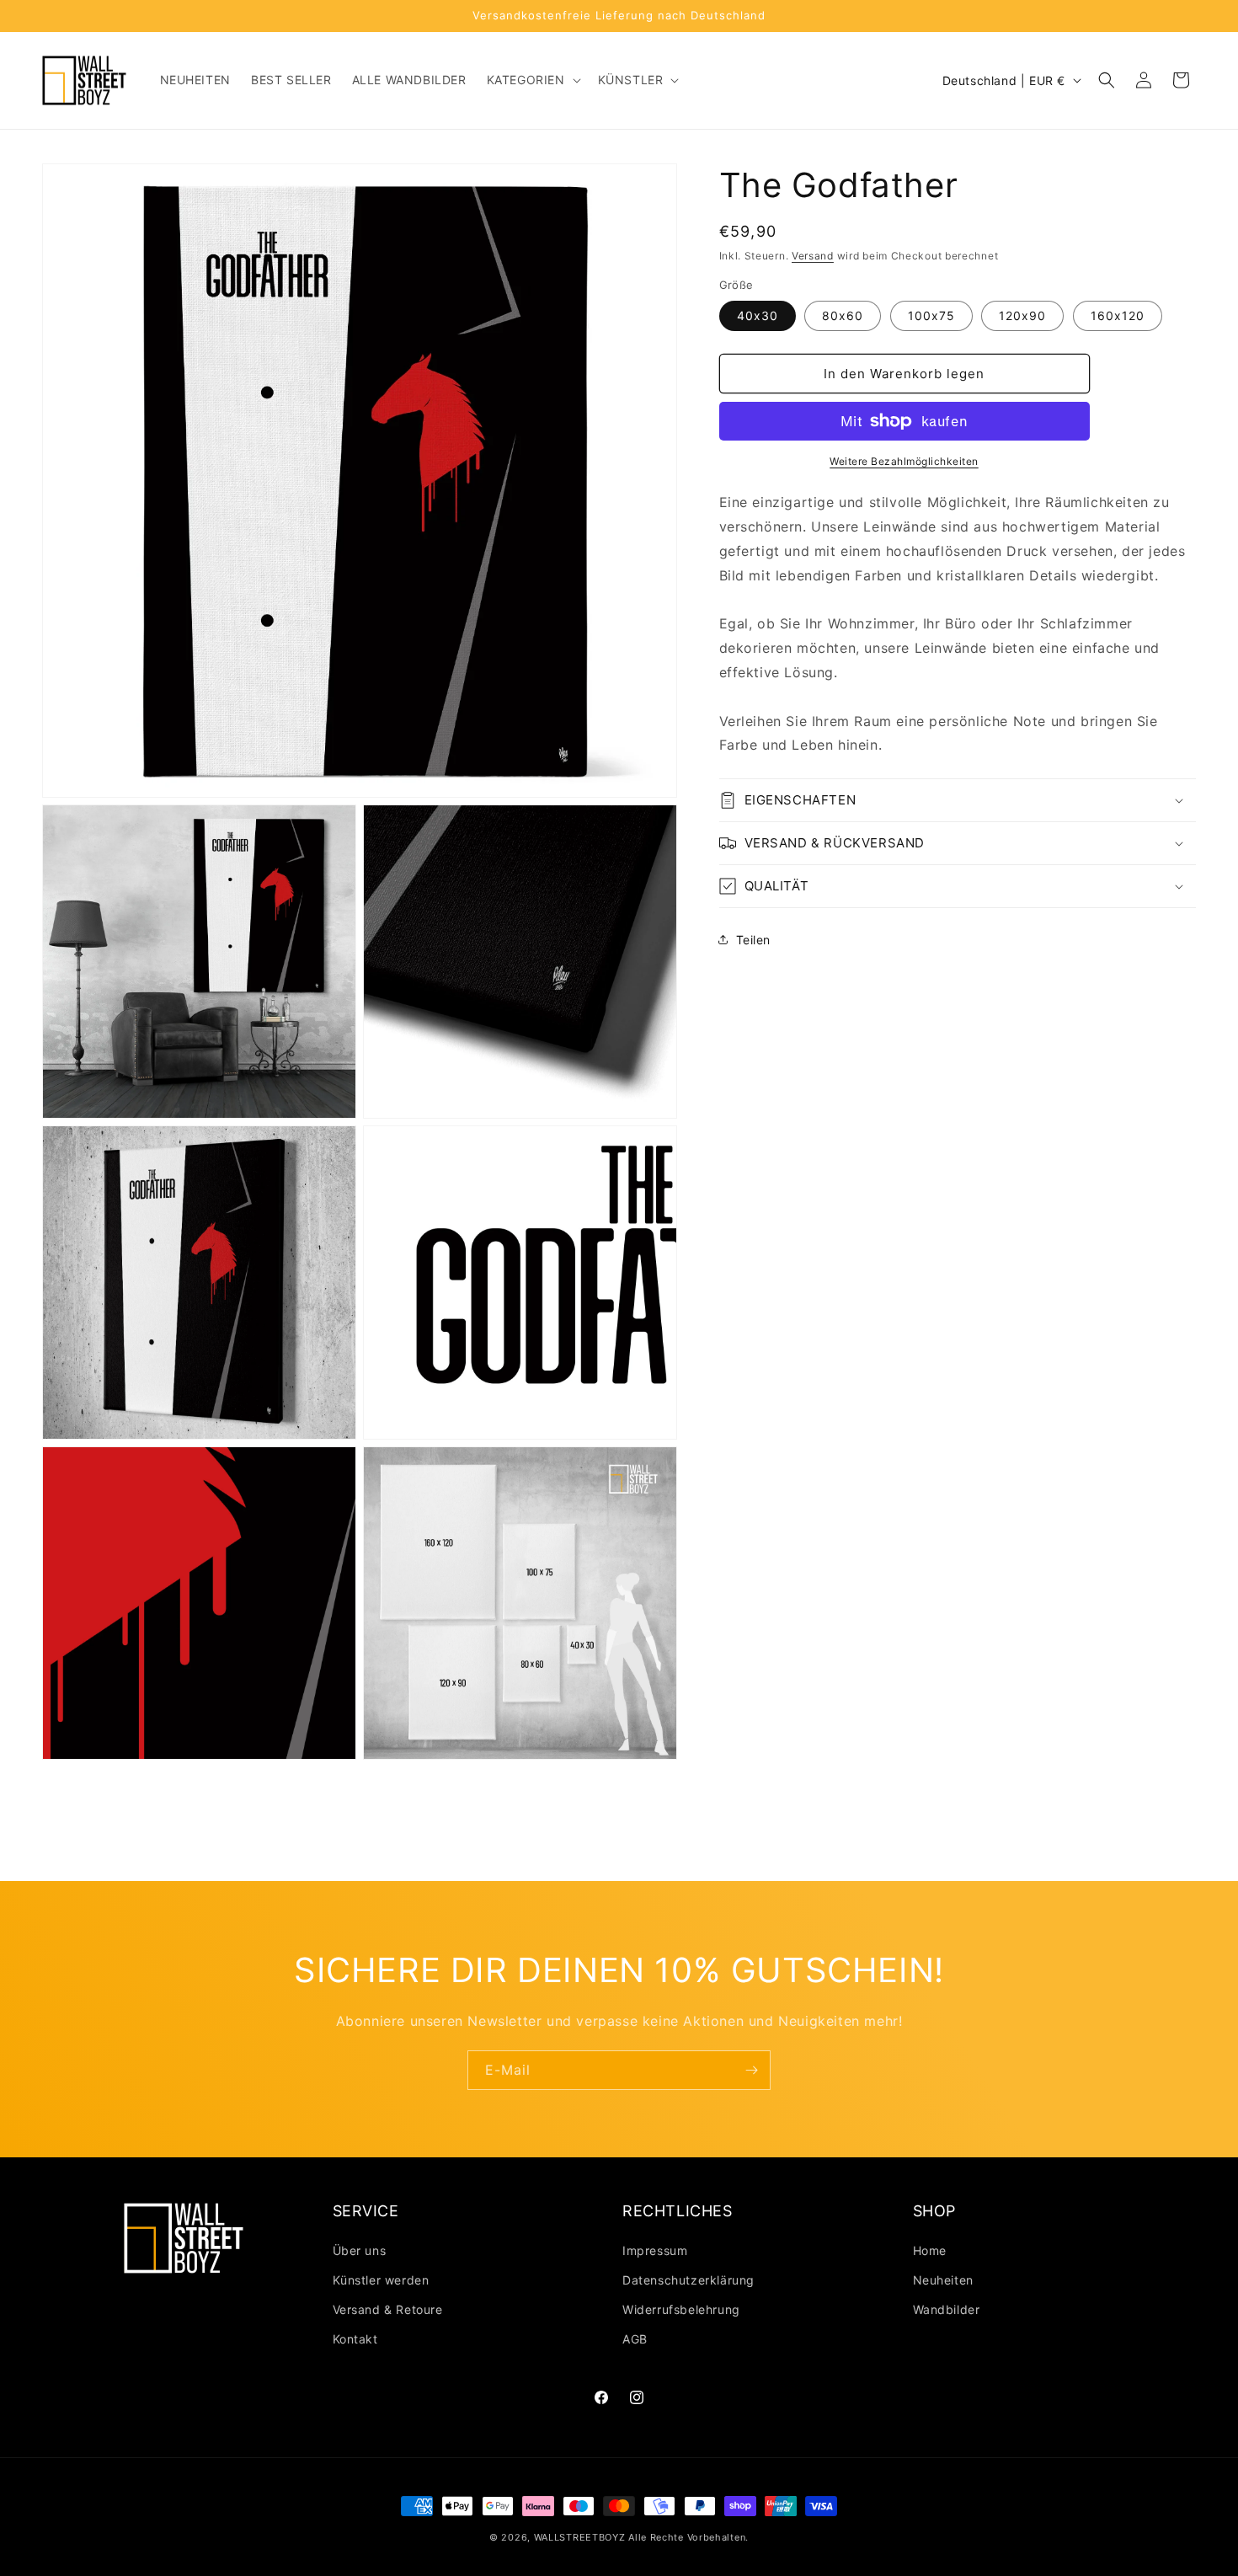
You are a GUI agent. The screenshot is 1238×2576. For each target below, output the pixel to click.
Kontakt (355, 2339)
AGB (635, 2339)
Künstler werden (381, 2280)
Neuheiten (943, 2280)
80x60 (843, 315)
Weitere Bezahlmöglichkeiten (904, 461)
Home (930, 2250)
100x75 (931, 315)
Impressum (655, 2250)
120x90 (1022, 315)
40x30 (758, 315)
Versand (813, 256)
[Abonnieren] (751, 2070)
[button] (532, 80)
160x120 (1118, 315)
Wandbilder (947, 2309)
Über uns (360, 2250)
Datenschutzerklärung (688, 2280)
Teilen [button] (754, 940)
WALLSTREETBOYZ (580, 2537)
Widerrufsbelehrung (681, 2309)
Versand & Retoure (388, 2309)
